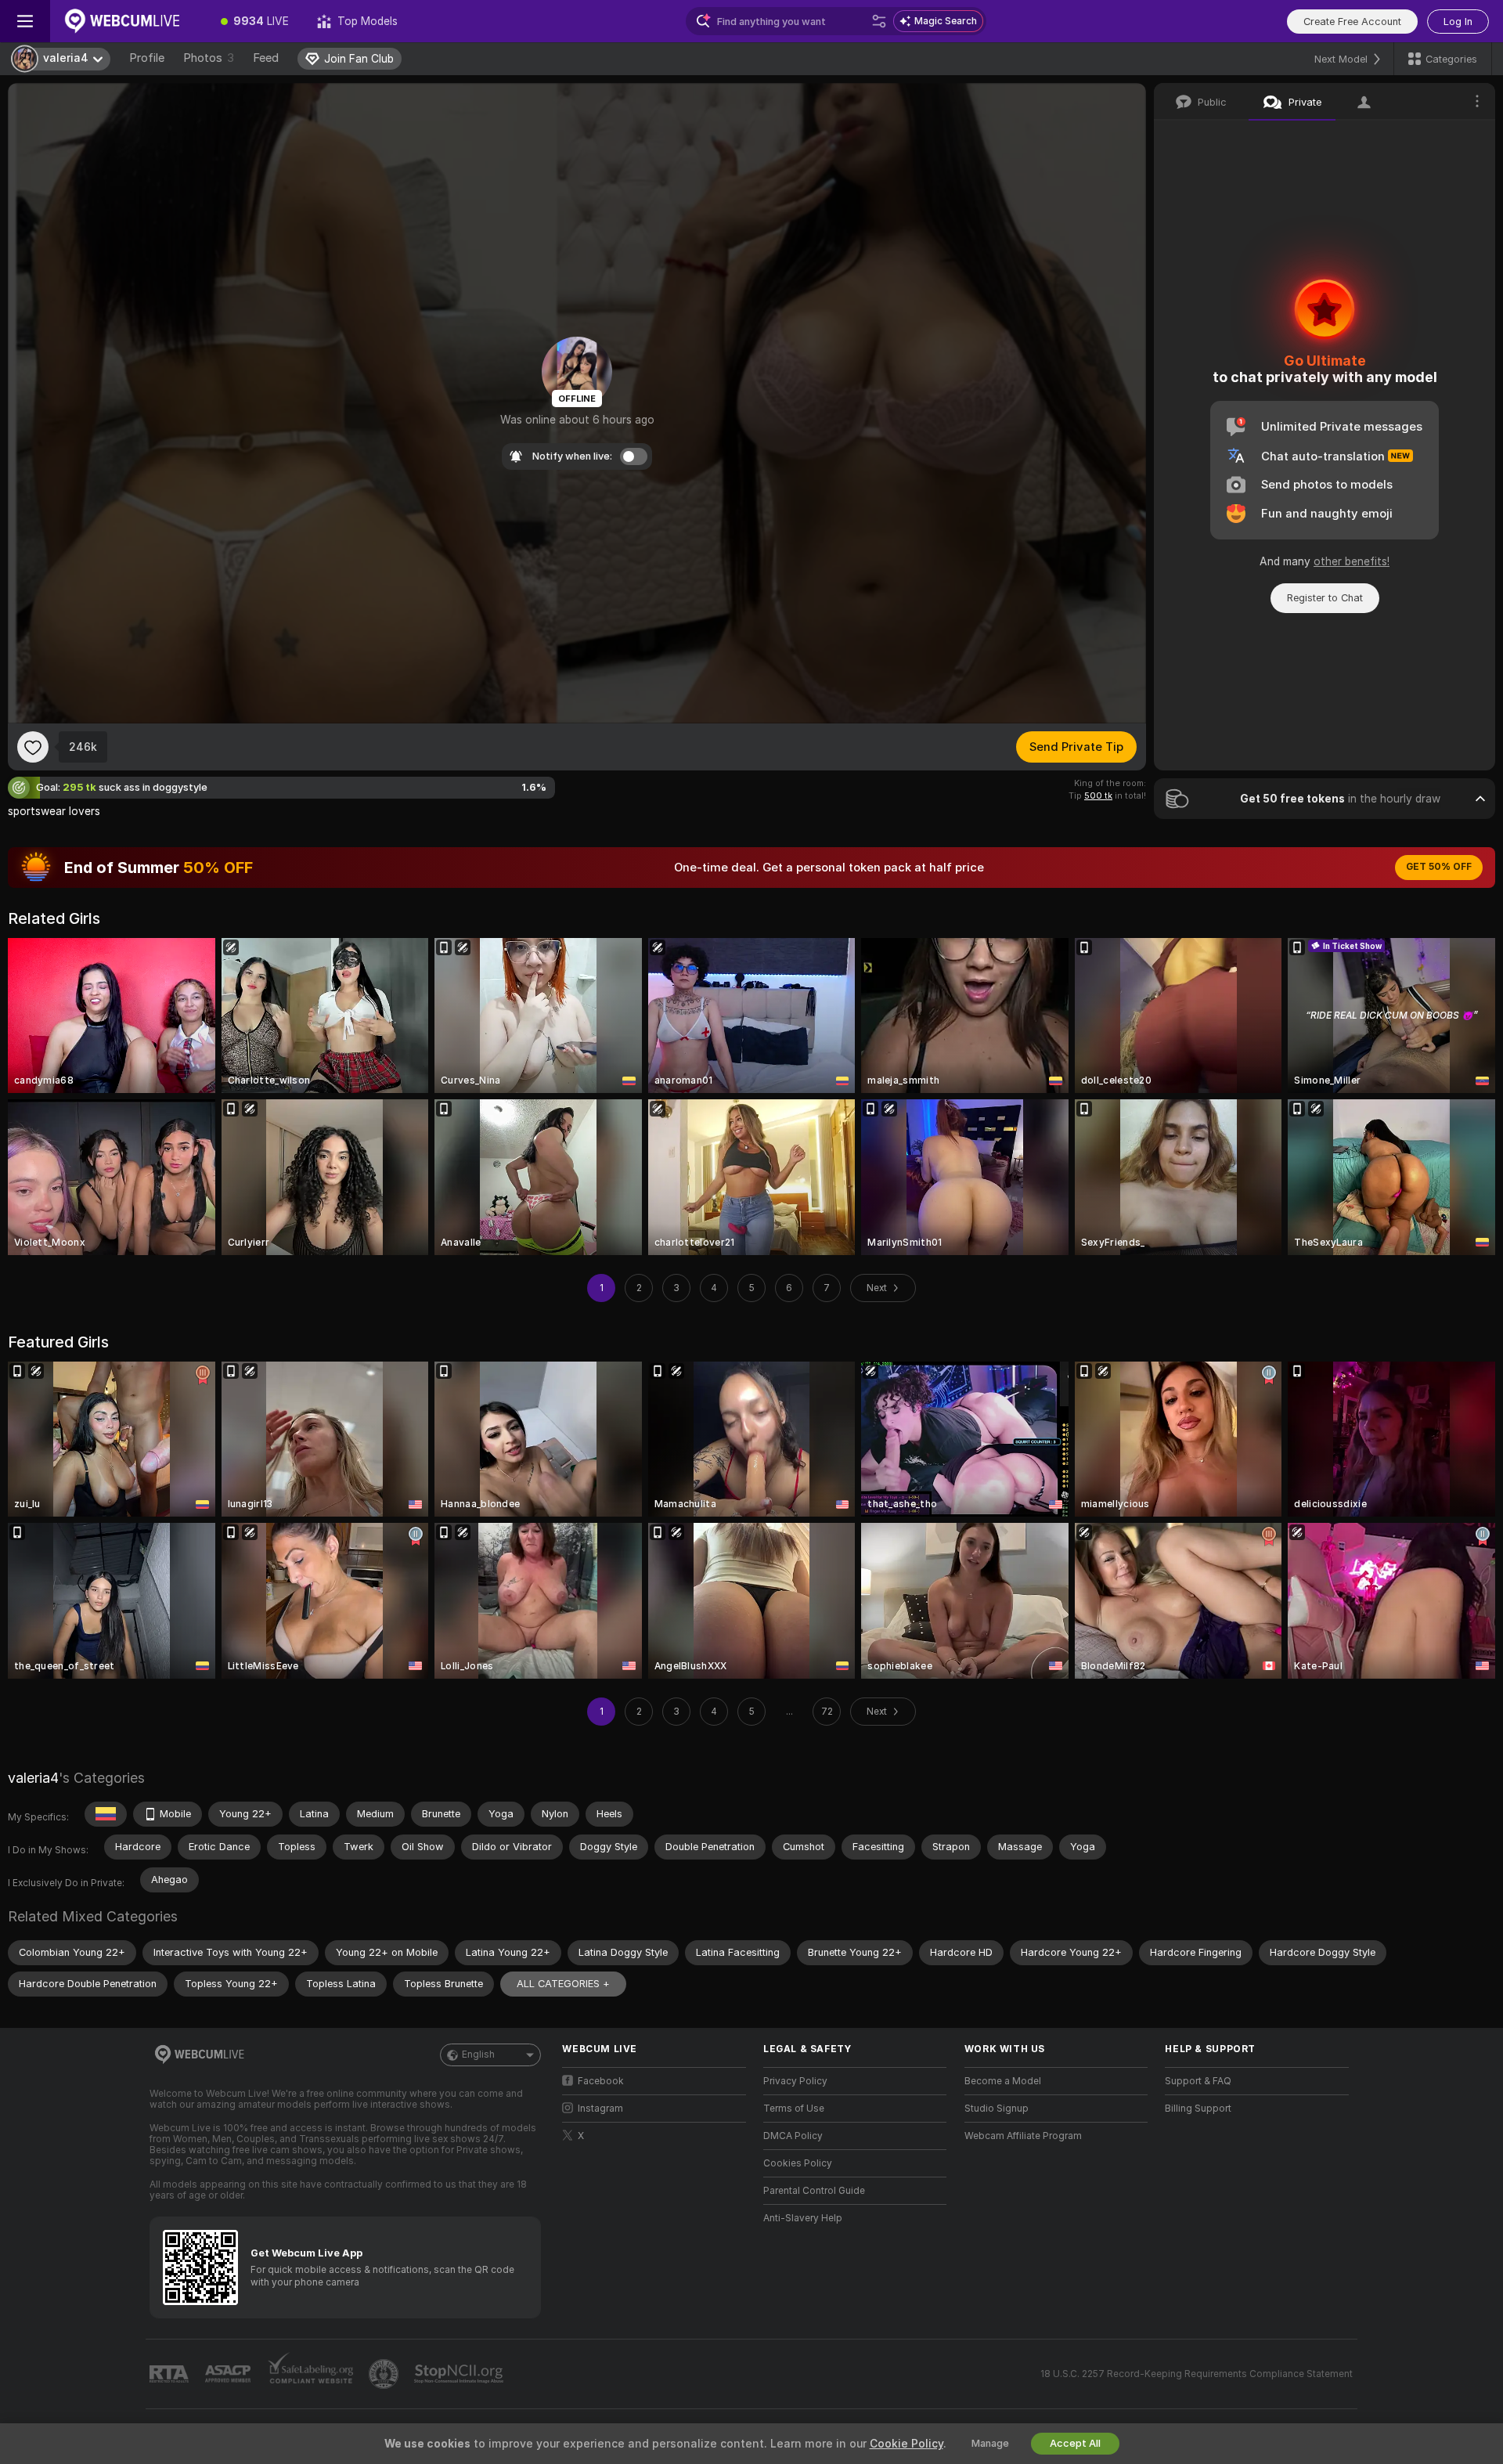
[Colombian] (106, 1814)
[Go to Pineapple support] (385, 2374)
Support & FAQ (1198, 2081)
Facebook (601, 2081)
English (478, 2055)
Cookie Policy (906, 2444)
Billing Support (1198, 2109)
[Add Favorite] (33, 747)
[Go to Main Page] (128, 21)
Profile (147, 58)
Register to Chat (1325, 598)
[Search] (879, 21)
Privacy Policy (795, 2081)
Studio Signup (997, 2109)
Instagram (600, 2109)
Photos (209, 58)
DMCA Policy (793, 2136)
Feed (266, 58)
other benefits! (1352, 561)
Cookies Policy (798, 2163)
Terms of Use (794, 2109)
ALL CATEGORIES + (563, 1984)
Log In (1458, 22)
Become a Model (1003, 2081)
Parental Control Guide (814, 2191)
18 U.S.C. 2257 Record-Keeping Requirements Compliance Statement (1197, 2374)
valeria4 (33, 1778)
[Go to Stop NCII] (460, 2374)
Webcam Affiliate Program (1023, 2136)
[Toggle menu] (25, 21)
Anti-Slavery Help (803, 2218)
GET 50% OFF (1439, 867)
